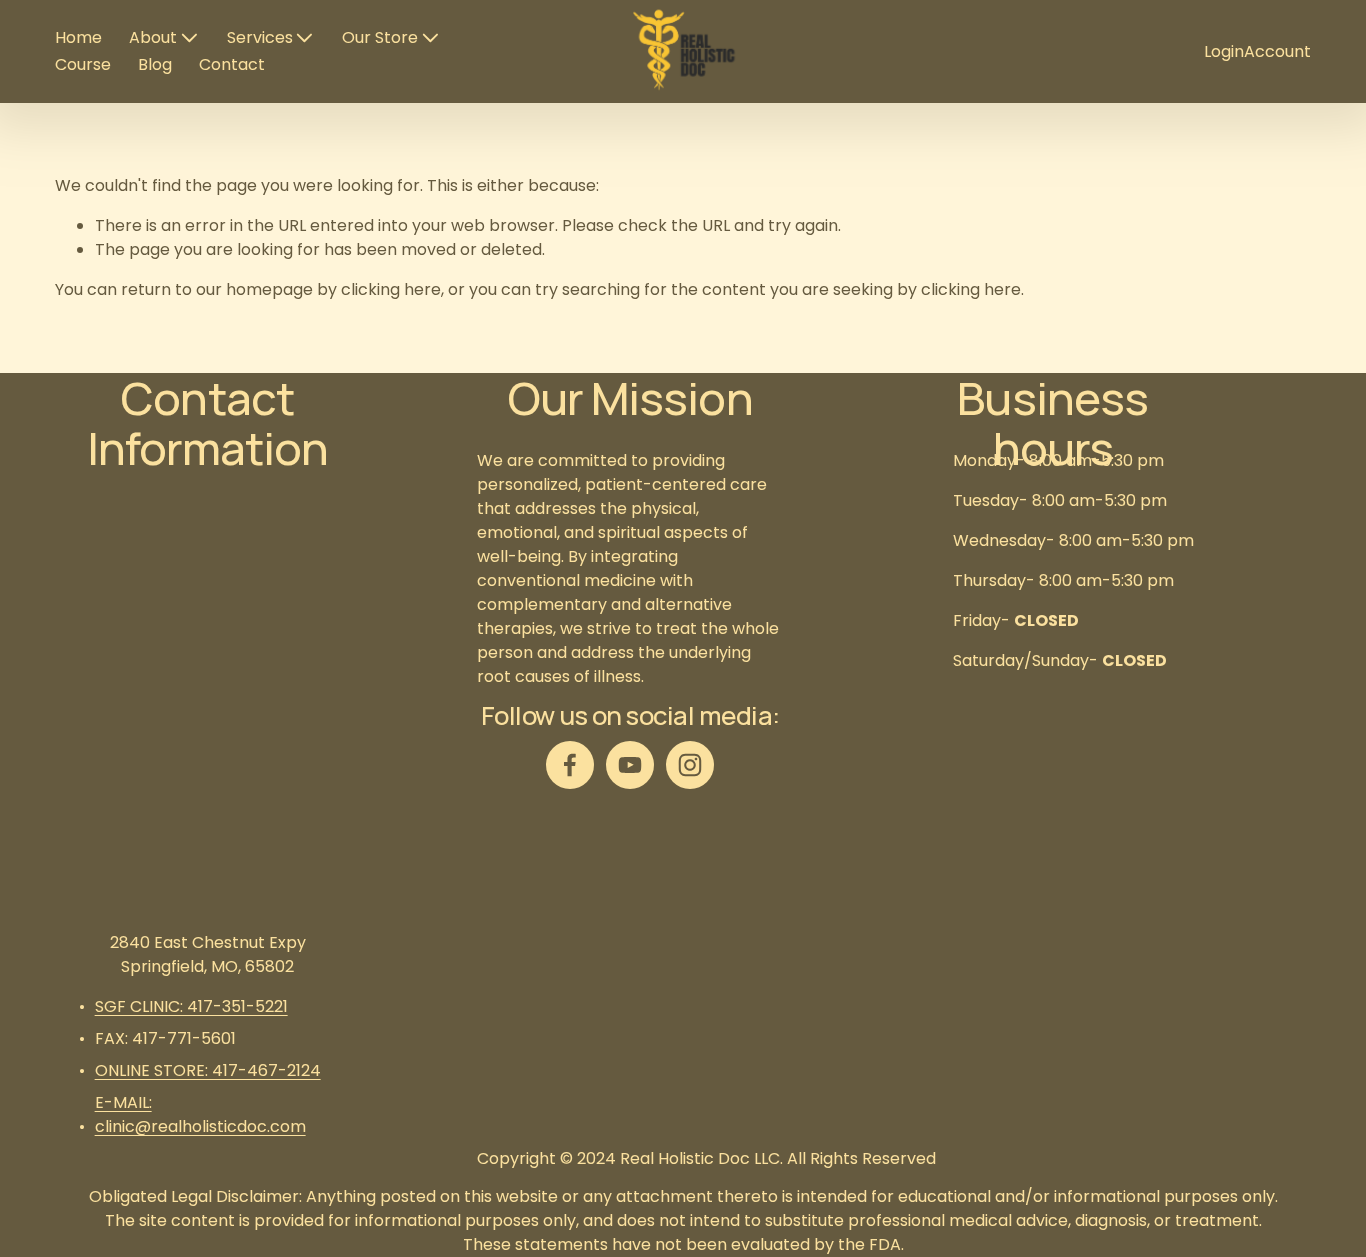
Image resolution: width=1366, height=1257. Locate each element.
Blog (155, 64)
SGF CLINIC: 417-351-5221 (191, 1006)
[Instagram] (690, 765)
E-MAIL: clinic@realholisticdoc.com (200, 1114)
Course (83, 64)
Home (78, 37)
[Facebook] (570, 765)
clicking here (391, 289)
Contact (232, 64)
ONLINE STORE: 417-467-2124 (208, 1070)
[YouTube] (630, 765)
